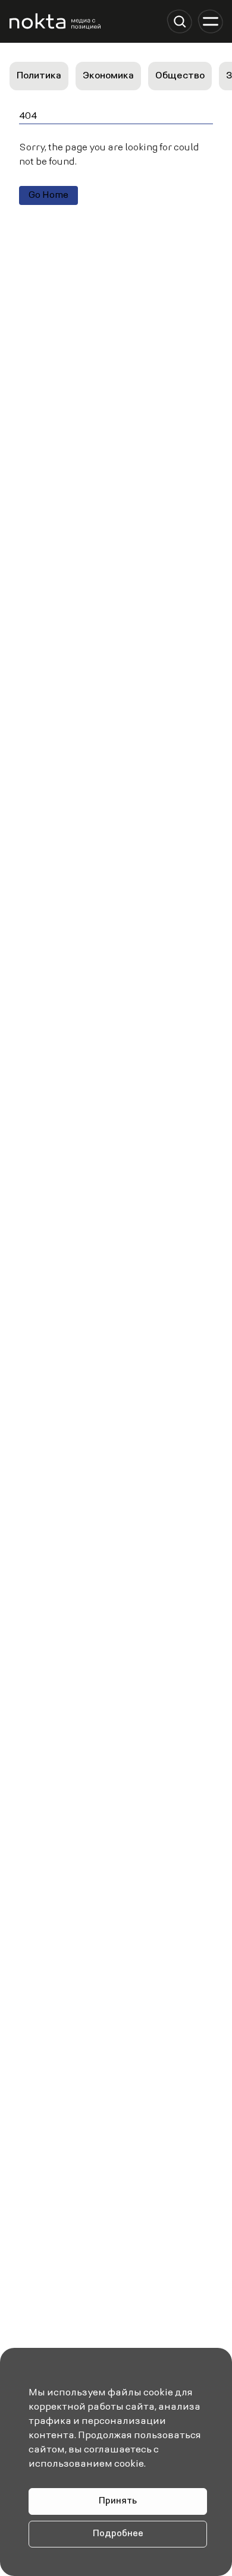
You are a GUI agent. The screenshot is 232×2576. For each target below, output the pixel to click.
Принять (118, 2501)
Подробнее (118, 2534)
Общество (180, 76)
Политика (39, 76)
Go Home (48, 195)
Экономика (108, 76)
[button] (180, 21)
